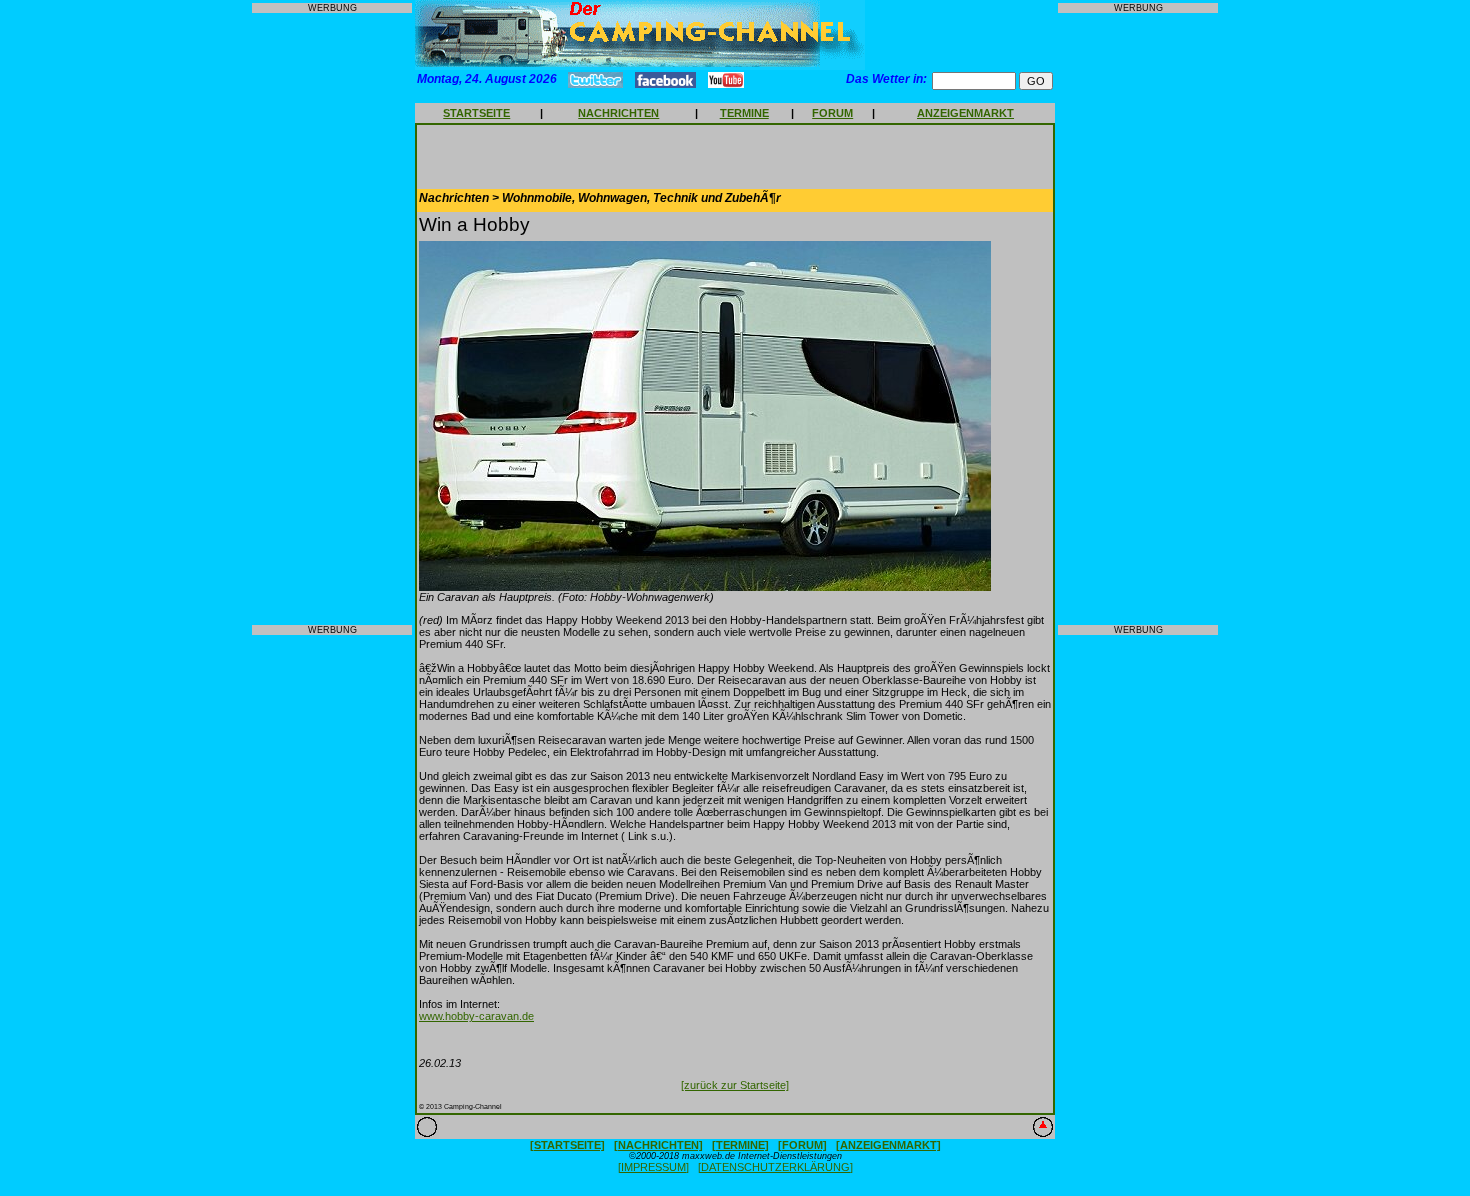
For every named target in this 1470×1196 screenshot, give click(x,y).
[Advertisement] (332, 319)
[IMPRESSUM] (653, 1167)
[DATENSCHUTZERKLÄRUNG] (775, 1167)
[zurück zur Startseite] (735, 1085)
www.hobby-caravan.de (476, 1016)
